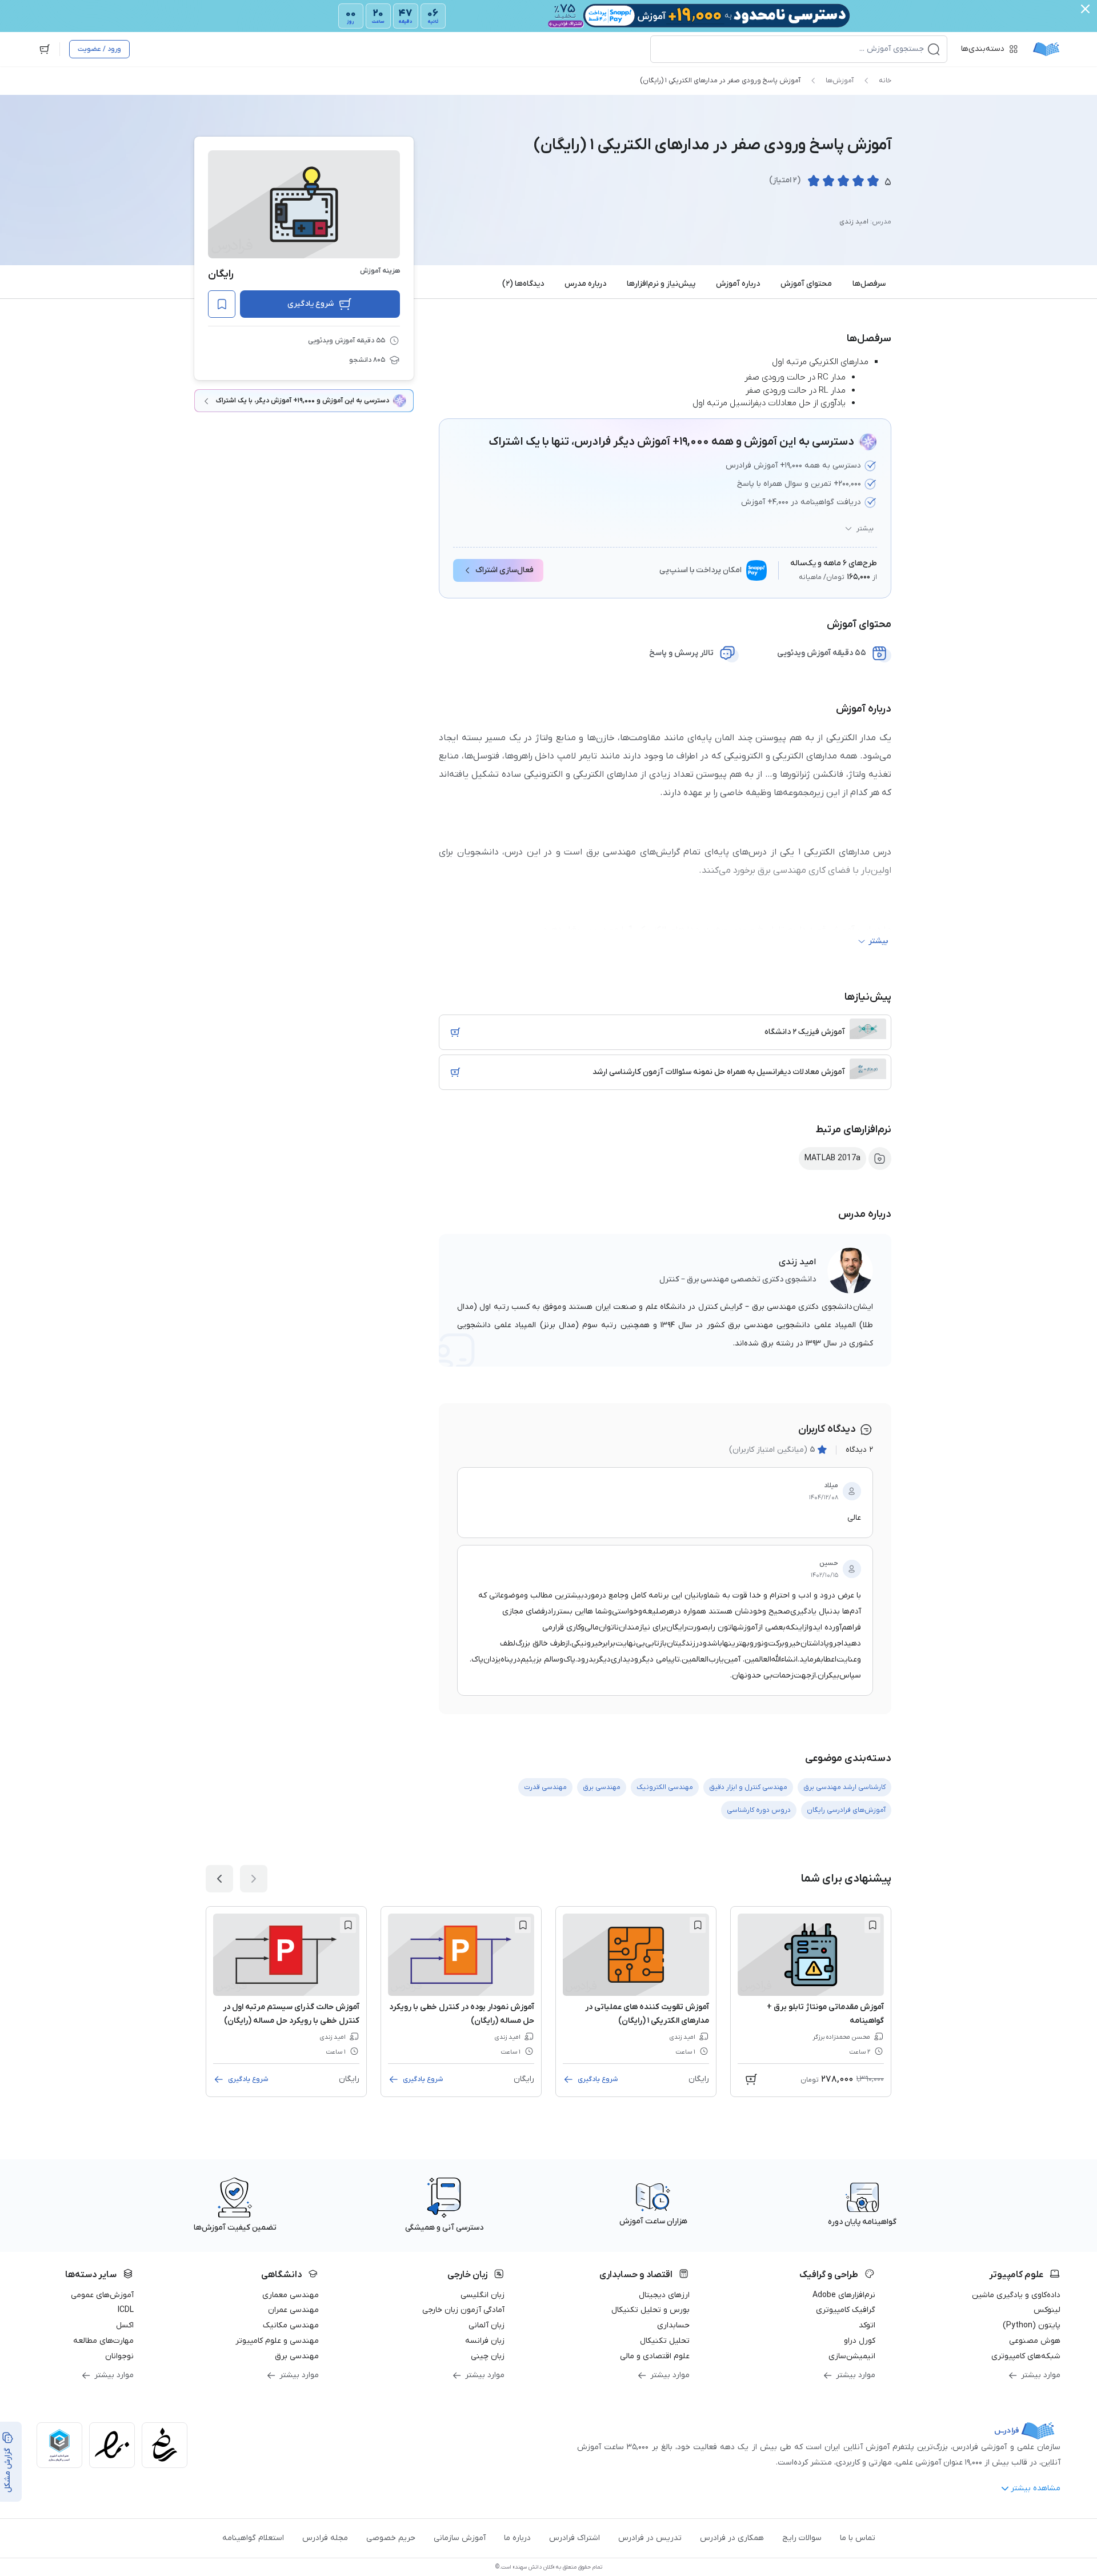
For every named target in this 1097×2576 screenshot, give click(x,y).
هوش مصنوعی (1035, 2341)
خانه (885, 81)
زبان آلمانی (487, 2325)
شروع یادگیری (311, 304)
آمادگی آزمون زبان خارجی (463, 2310)
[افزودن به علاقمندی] (872, 1925)
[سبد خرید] (45, 49)
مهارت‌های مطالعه (103, 2341)
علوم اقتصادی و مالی (655, 2356)
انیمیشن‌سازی (852, 2356)
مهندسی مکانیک (291, 2325)
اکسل (125, 2325)
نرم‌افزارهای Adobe (844, 2295)
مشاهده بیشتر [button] (1036, 2488)
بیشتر (865, 529)
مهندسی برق (297, 2356)
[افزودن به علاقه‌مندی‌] (222, 304)
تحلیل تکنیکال (665, 2341)
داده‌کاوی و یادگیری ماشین (1016, 2295)
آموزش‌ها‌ (840, 81)
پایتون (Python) (1032, 2325)
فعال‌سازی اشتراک (505, 570)
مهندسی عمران (293, 2310)
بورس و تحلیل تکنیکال (650, 2310)
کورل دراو (860, 2341)
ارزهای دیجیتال (664, 2295)
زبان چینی (488, 2356)
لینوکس (1047, 2310)
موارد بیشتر (1041, 2375)
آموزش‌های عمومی (102, 2295)
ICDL (126, 2310)
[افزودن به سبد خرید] (455, 1032)
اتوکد (867, 2325)
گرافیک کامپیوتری (846, 2310)
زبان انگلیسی (483, 2295)
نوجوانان (119, 2356)
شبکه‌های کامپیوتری (1026, 2356)
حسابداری (673, 2325)
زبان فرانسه (485, 2341)
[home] (1046, 49)
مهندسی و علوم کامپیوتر (277, 2341)
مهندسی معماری (291, 2295)
